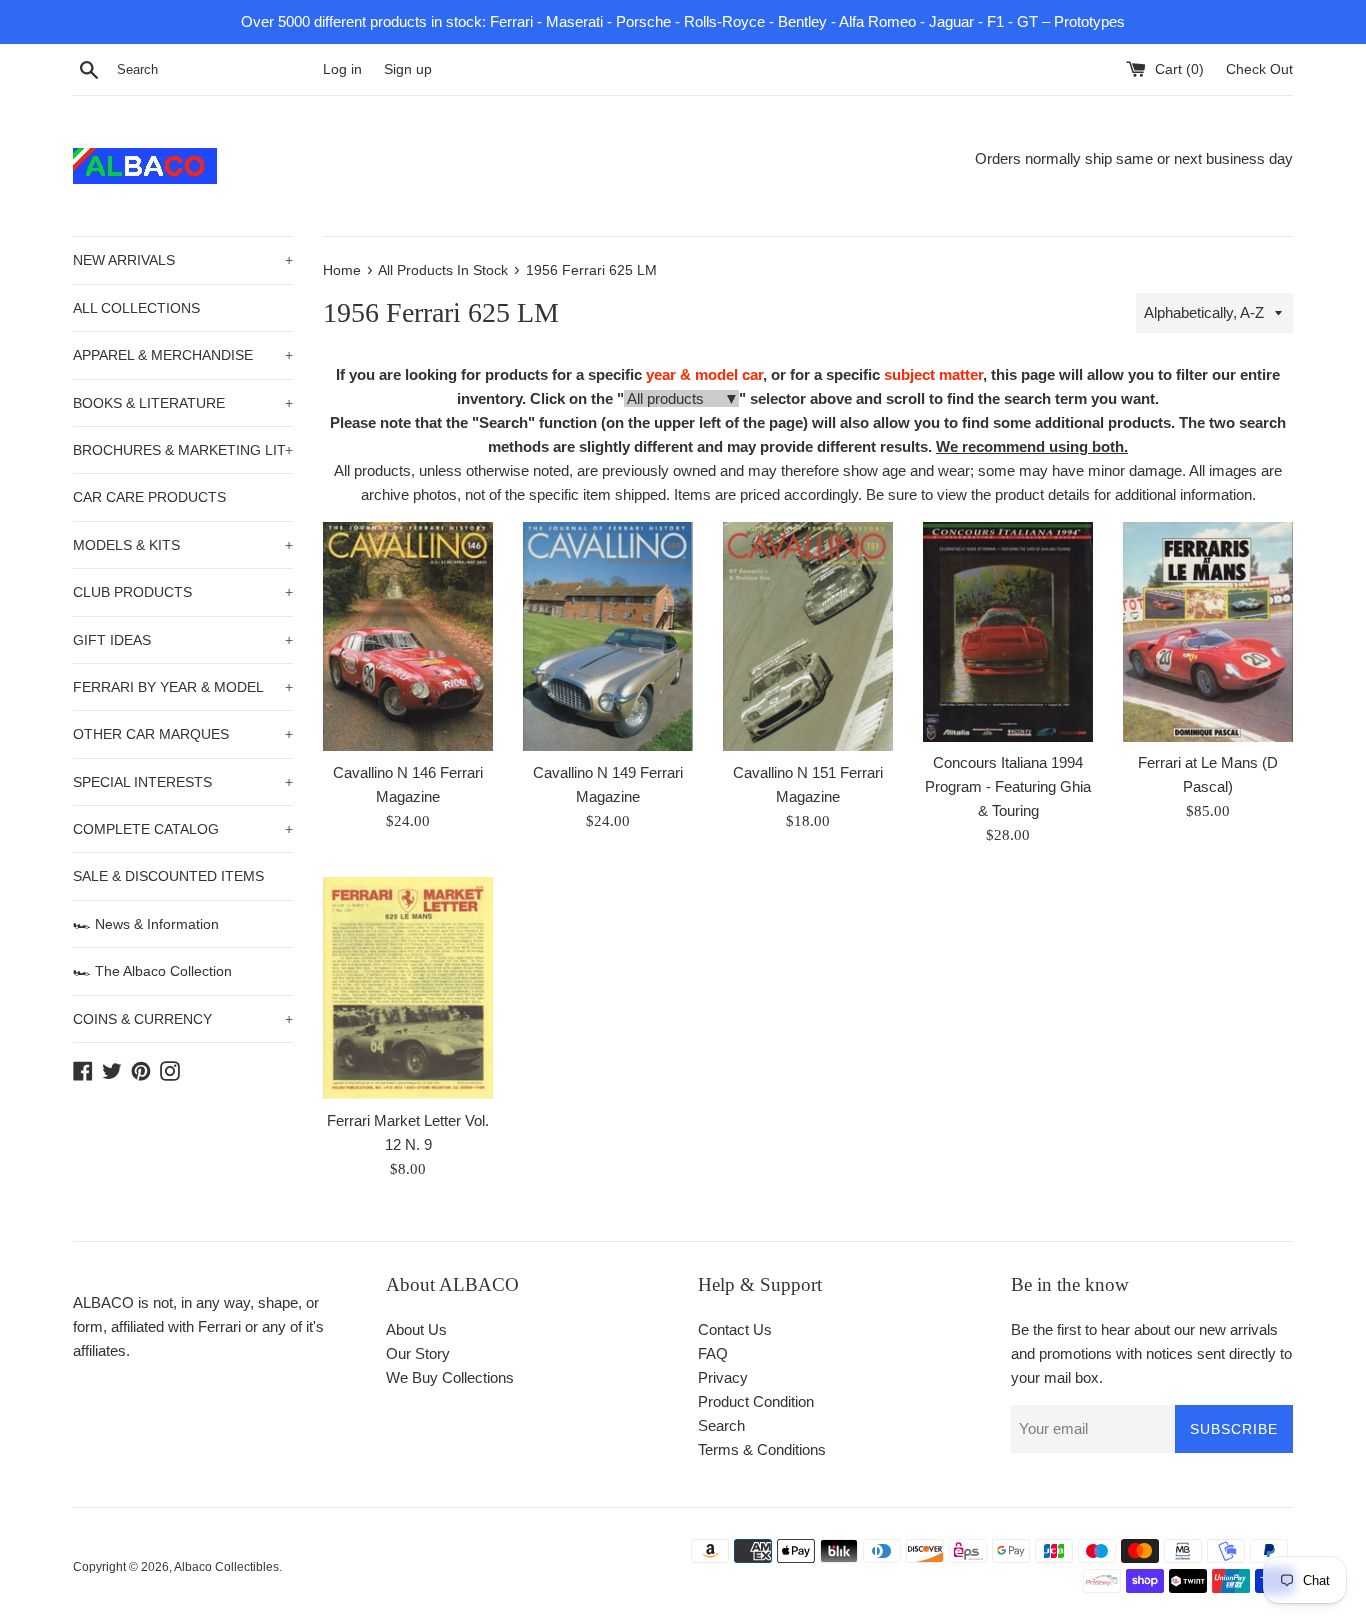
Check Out (1259, 69)
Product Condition (756, 1401)
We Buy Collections (450, 1377)
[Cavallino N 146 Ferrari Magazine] (408, 636)
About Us (416, 1329)
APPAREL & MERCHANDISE (183, 355)
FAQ (713, 1353)
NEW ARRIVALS (183, 260)
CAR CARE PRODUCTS (149, 497)
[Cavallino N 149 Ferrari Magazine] (608, 636)
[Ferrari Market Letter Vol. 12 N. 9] (408, 988)
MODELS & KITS (183, 545)
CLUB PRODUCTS (183, 592)
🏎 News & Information (146, 924)
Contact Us (735, 1329)
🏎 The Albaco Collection (152, 971)
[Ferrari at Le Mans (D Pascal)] (1208, 631)
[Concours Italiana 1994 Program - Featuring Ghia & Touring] (1008, 631)
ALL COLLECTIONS (136, 308)
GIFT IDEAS (183, 640)
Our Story (418, 1353)
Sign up (408, 69)
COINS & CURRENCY (183, 1019)
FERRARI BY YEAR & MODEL (183, 687)
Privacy (723, 1377)
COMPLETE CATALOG (183, 829)
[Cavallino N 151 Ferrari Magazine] (808, 636)
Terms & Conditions (762, 1449)
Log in (342, 69)
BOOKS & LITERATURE (183, 403)
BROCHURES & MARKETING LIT (183, 450)
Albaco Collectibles (226, 1567)
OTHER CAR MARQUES (183, 734)
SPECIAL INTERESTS (183, 782)
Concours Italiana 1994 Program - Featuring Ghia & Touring (1008, 786)
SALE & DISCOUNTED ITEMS (168, 876)
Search (721, 1425)
